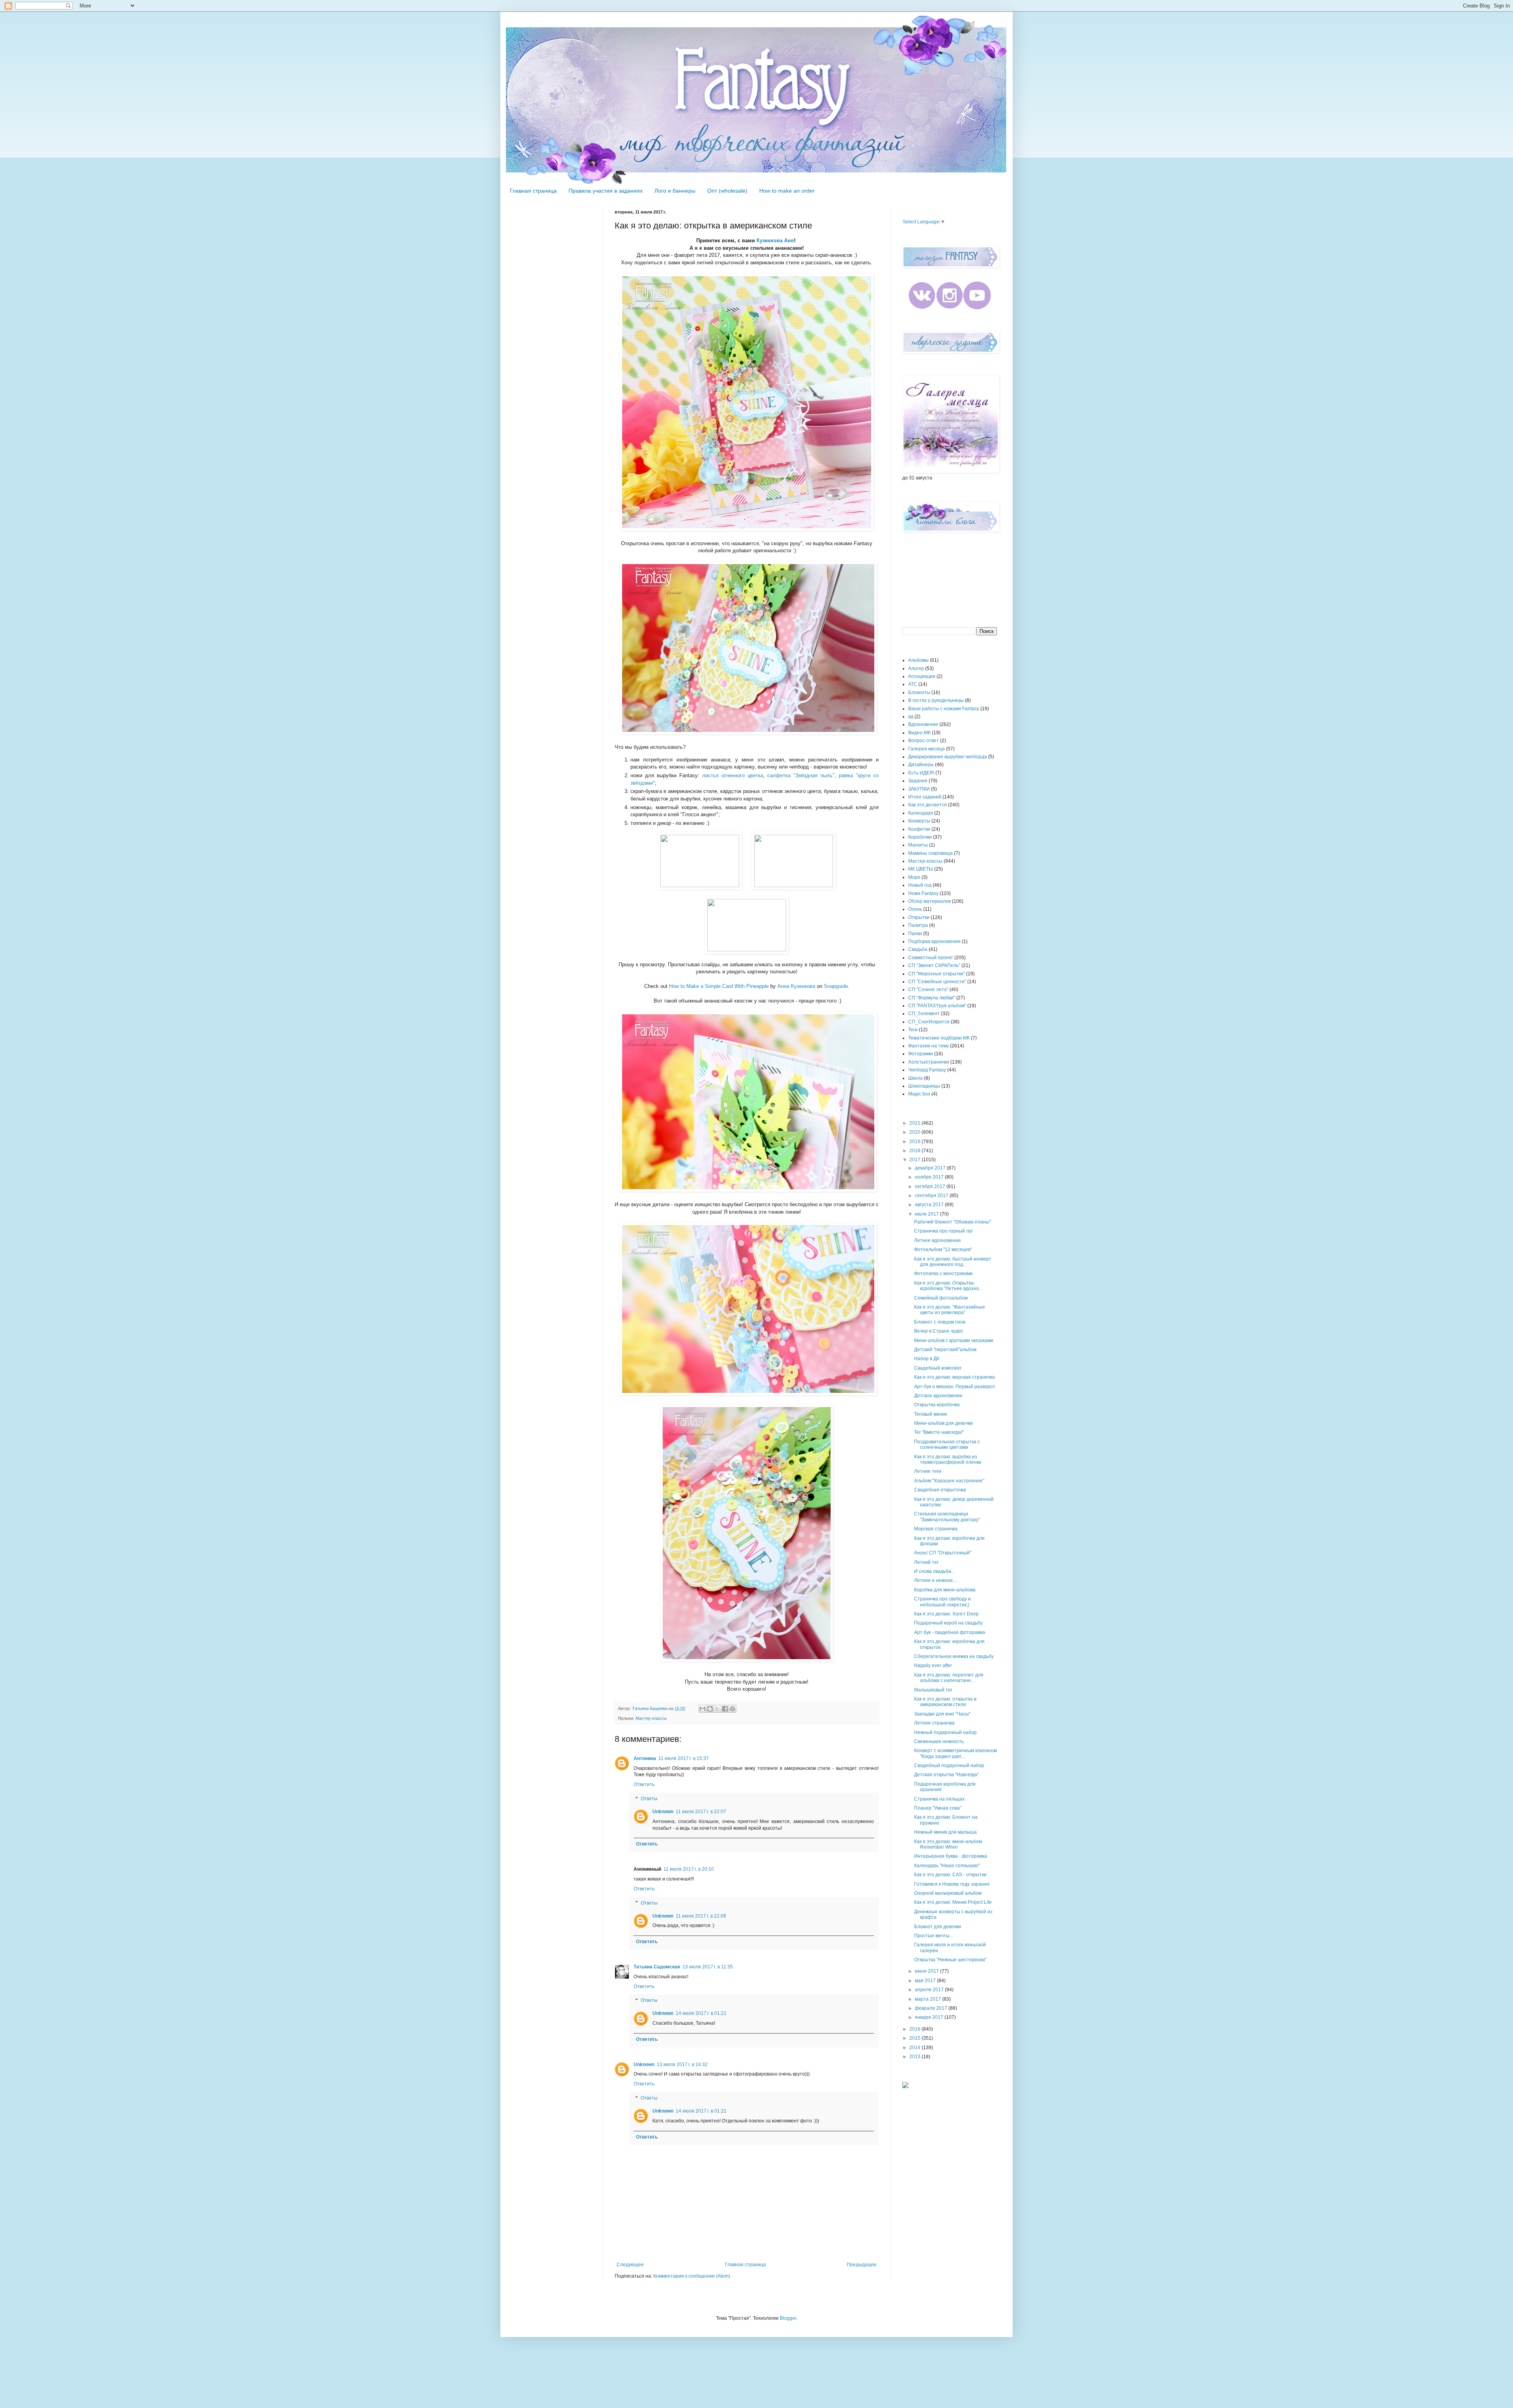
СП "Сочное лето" (928, 990)
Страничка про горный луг (943, 1231)
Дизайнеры (921, 765)
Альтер (916, 668)
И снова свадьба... (934, 1571)
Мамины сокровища (930, 853)
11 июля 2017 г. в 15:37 (684, 1758)
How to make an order (787, 191)
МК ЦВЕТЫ (921, 869)
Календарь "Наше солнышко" (947, 1866)
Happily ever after (933, 1665)
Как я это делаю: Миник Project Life (953, 1902)
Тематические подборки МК (939, 1038)
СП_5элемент (924, 1014)
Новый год (920, 885)
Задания (918, 781)
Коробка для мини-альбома (945, 1590)
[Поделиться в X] (717, 1709)
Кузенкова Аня (775, 240)
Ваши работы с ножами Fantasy (944, 709)
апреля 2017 (930, 1990)
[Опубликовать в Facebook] (725, 1709)
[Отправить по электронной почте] (703, 1709)
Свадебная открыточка (940, 1490)
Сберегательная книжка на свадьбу (954, 1656)
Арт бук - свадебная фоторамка (950, 1632)
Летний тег (926, 1562)
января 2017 (930, 2017)
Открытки (919, 917)
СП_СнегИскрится (929, 1022)
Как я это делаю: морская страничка (954, 1377)
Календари (921, 813)
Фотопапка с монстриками (943, 1274)
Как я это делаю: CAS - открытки (950, 1875)
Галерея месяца (927, 749)
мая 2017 (926, 1981)
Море (914, 877)
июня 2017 (928, 1971)
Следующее (630, 2265)
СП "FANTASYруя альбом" (937, 1006)
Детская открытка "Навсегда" (946, 1775)
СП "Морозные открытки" (937, 974)
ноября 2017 (930, 1177)
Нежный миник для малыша (945, 1832)
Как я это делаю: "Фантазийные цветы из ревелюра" (950, 1310)
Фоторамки (921, 1054)
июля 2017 (928, 1214)
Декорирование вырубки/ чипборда (948, 757)
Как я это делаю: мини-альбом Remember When (948, 1844)
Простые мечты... (934, 1936)
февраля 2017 (932, 2008)
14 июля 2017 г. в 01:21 (701, 2013)
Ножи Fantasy (923, 893)
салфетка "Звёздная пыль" (801, 775)
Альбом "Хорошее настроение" (949, 1481)
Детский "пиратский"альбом (945, 1350)
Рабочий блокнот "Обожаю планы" (953, 1222)
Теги (913, 1030)
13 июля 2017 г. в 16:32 (682, 2065)
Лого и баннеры (675, 191)
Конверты (919, 821)
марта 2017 (928, 1999)
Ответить (644, 1784)
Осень (915, 909)
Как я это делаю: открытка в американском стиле (945, 1702)
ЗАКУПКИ (919, 789)
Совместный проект (931, 958)
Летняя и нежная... (935, 1580)
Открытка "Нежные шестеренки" (950, 1960)
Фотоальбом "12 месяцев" (943, 1249)
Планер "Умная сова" (938, 1808)
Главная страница (533, 191)
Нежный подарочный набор (945, 1732)
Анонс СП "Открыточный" (943, 1553)
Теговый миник (930, 1414)
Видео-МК (919, 733)
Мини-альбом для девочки (943, 1423)
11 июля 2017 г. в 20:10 (689, 1869)
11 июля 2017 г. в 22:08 (701, 1916)
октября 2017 (931, 1186)
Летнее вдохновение (938, 1240)
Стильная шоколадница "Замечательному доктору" (947, 1517)
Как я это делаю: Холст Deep (946, 1614)
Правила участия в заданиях (606, 191)
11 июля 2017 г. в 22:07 (701, 1812)
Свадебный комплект (938, 1368)
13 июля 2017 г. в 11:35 (708, 1967)
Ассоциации (922, 676)
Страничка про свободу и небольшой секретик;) (942, 1602)
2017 (915, 1160)
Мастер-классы (651, 1718)
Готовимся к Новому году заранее (952, 1884)
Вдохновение (923, 724)
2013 (915, 2057)
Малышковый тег (933, 1690)
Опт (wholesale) (727, 191)
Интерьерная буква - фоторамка (951, 1856)
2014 (915, 2048)
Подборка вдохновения (934, 941)
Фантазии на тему (928, 1046)
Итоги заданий (925, 797)
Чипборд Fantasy (927, 1070)
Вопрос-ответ (924, 741)
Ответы (649, 1799)
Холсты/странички (929, 1062)
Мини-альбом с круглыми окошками (954, 1340)
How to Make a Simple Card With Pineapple (719, 986)
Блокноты (919, 693)
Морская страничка (936, 1529)
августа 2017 (930, 1205)
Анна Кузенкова (796, 986)
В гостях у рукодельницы (936, 700)
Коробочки (920, 837)
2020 (915, 1132)
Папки (915, 934)
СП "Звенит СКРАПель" (934, 965)
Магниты (918, 845)
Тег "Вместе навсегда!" (939, 1432)
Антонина (645, 1758)
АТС (913, 684)
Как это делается (928, 805)
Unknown (663, 1812)
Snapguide (836, 986)
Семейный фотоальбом (941, 1298)
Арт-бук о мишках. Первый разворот (955, 1387)
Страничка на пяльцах (939, 1799)
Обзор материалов (929, 901)
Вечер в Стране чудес (939, 1331)
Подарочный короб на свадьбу (948, 1623)
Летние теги (928, 1471)
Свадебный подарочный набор (949, 1766)
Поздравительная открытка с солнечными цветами (947, 1444)
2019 (915, 1142)
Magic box (919, 1094)
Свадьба (918, 949)
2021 (915, 1123)
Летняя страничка (934, 1723)
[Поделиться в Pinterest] (732, 1709)
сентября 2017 (932, 1196)
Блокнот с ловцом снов (940, 1322)
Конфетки (919, 829)
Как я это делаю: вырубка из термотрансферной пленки (948, 1459)
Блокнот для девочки (938, 1927)
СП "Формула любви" (932, 998)
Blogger (788, 2318)
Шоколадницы (924, 1086)
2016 (915, 2029)
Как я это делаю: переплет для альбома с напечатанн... (949, 1678)
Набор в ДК (927, 1359)
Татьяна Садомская (657, 1967)
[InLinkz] (905, 2085)
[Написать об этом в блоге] (710, 1709)
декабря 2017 (931, 1168)
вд (911, 717)
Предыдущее (862, 2265)
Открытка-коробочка (937, 1405)
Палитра (918, 925)
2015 (915, 2038)
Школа (915, 1078)
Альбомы (918, 660)
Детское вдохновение (938, 1396)
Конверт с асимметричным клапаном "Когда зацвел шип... (955, 1753)
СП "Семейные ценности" (937, 982)
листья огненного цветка (733, 775)
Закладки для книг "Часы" (942, 1714)
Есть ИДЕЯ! (921, 773)
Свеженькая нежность (939, 1741)
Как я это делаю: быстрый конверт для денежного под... (953, 1262)
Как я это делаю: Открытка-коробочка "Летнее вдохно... (948, 1286)
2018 (915, 1151)
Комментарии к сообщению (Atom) (692, 2276)
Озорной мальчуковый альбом (948, 1893)
